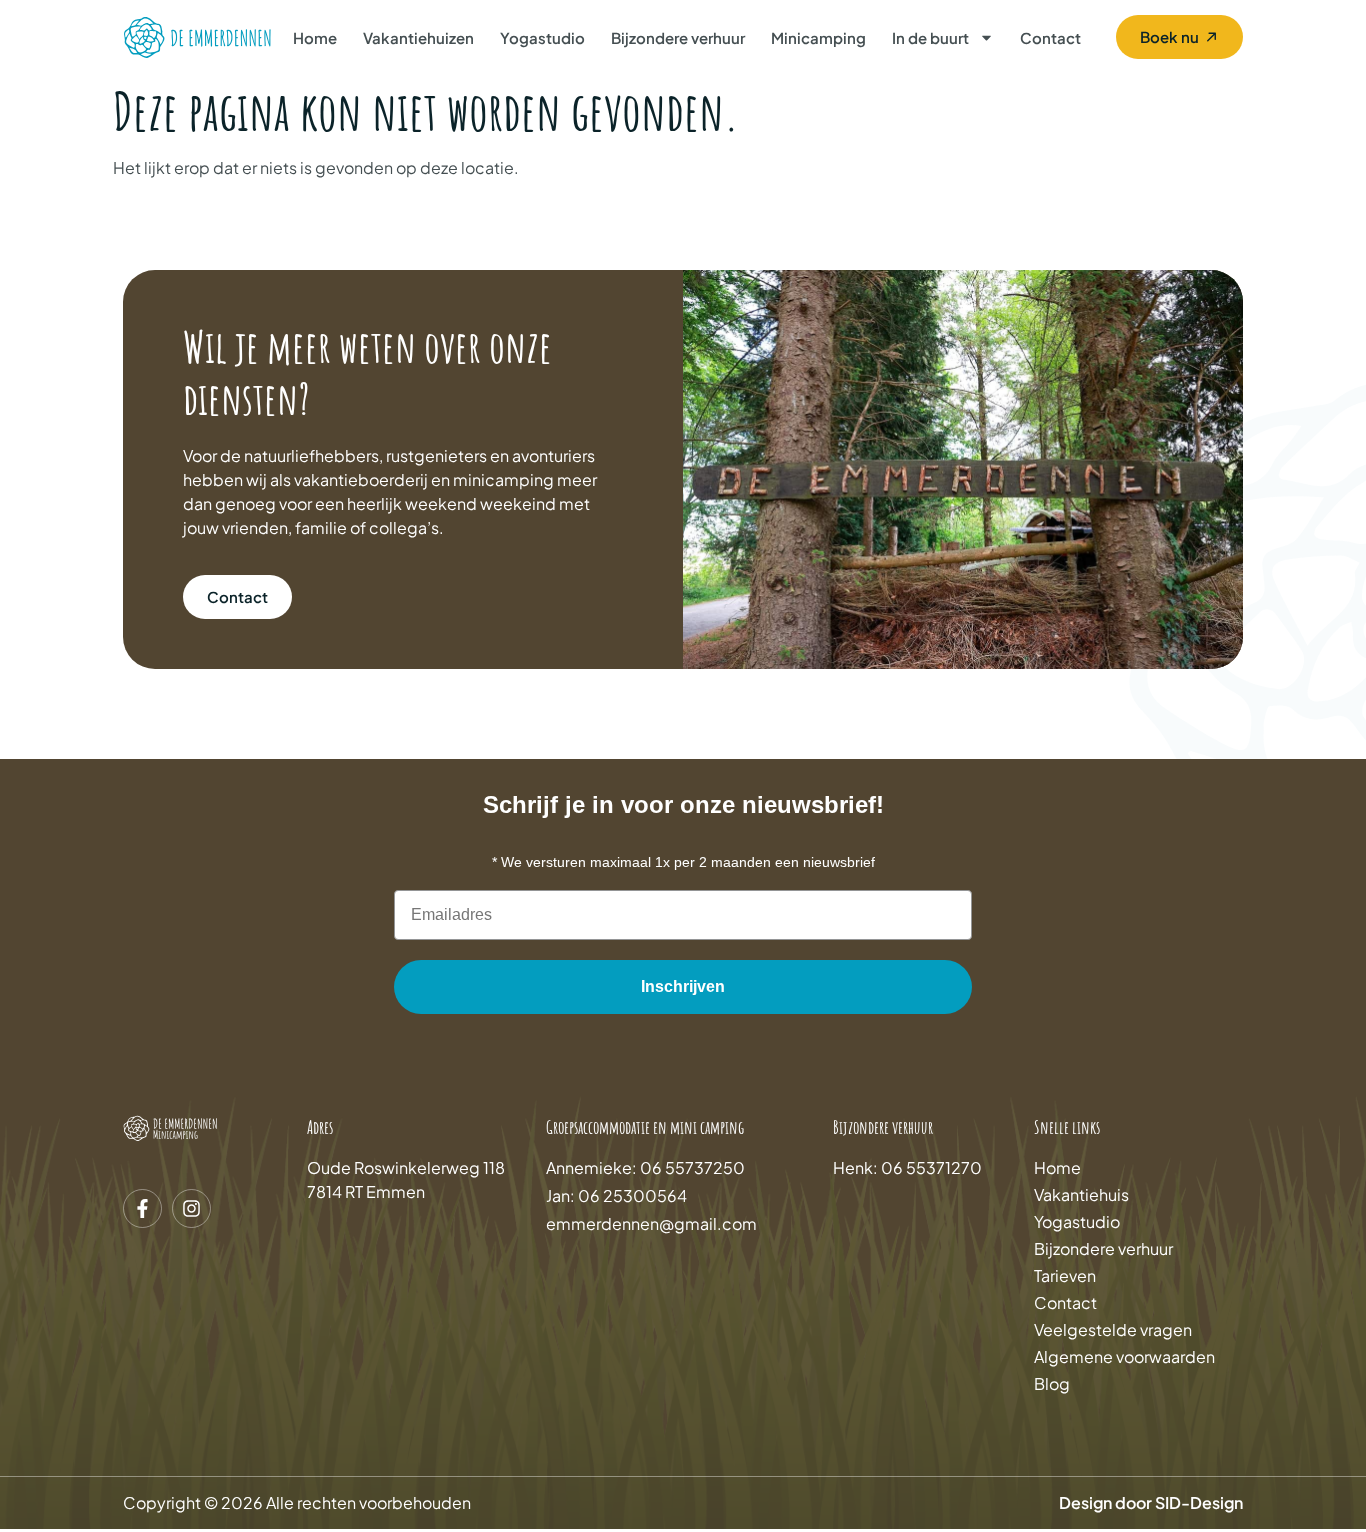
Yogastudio (542, 37)
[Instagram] (191, 1208)
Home (315, 37)
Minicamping (818, 37)
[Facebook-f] (142, 1208)
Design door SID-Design (1151, 1502)
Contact (1050, 37)
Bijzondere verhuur (678, 37)
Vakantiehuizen (418, 37)
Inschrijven (683, 986)
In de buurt (930, 37)
